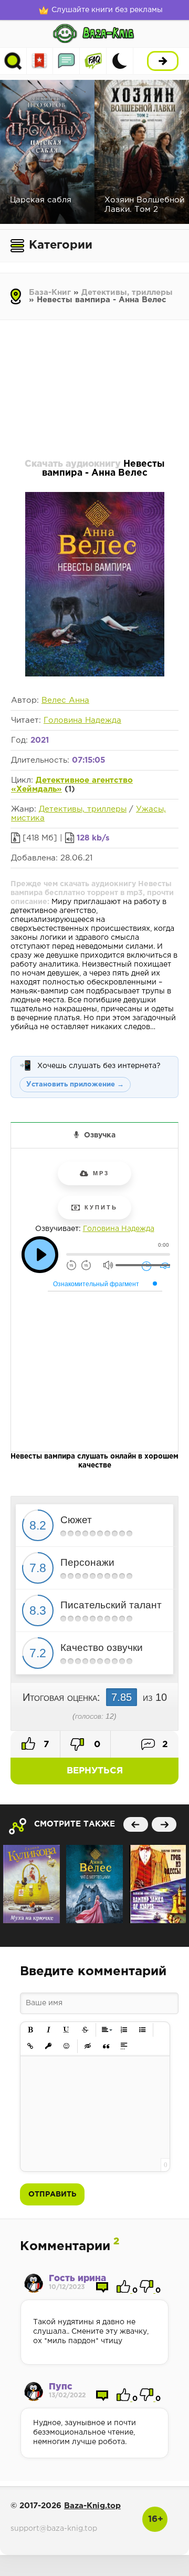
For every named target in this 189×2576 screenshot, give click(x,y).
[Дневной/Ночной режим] (120, 61)
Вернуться (95, 1771)
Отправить (52, 2194)
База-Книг (50, 293)
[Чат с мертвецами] (94, 1884)
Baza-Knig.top (92, 2506)
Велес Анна (65, 700)
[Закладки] (40, 61)
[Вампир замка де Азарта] (157, 1884)
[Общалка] (66, 61)
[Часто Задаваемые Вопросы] (93, 61)
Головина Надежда (82, 720)
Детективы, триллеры (127, 293)
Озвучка (100, 1135)
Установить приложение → (75, 1085)
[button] (31, 2030)
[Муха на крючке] (31, 1884)
